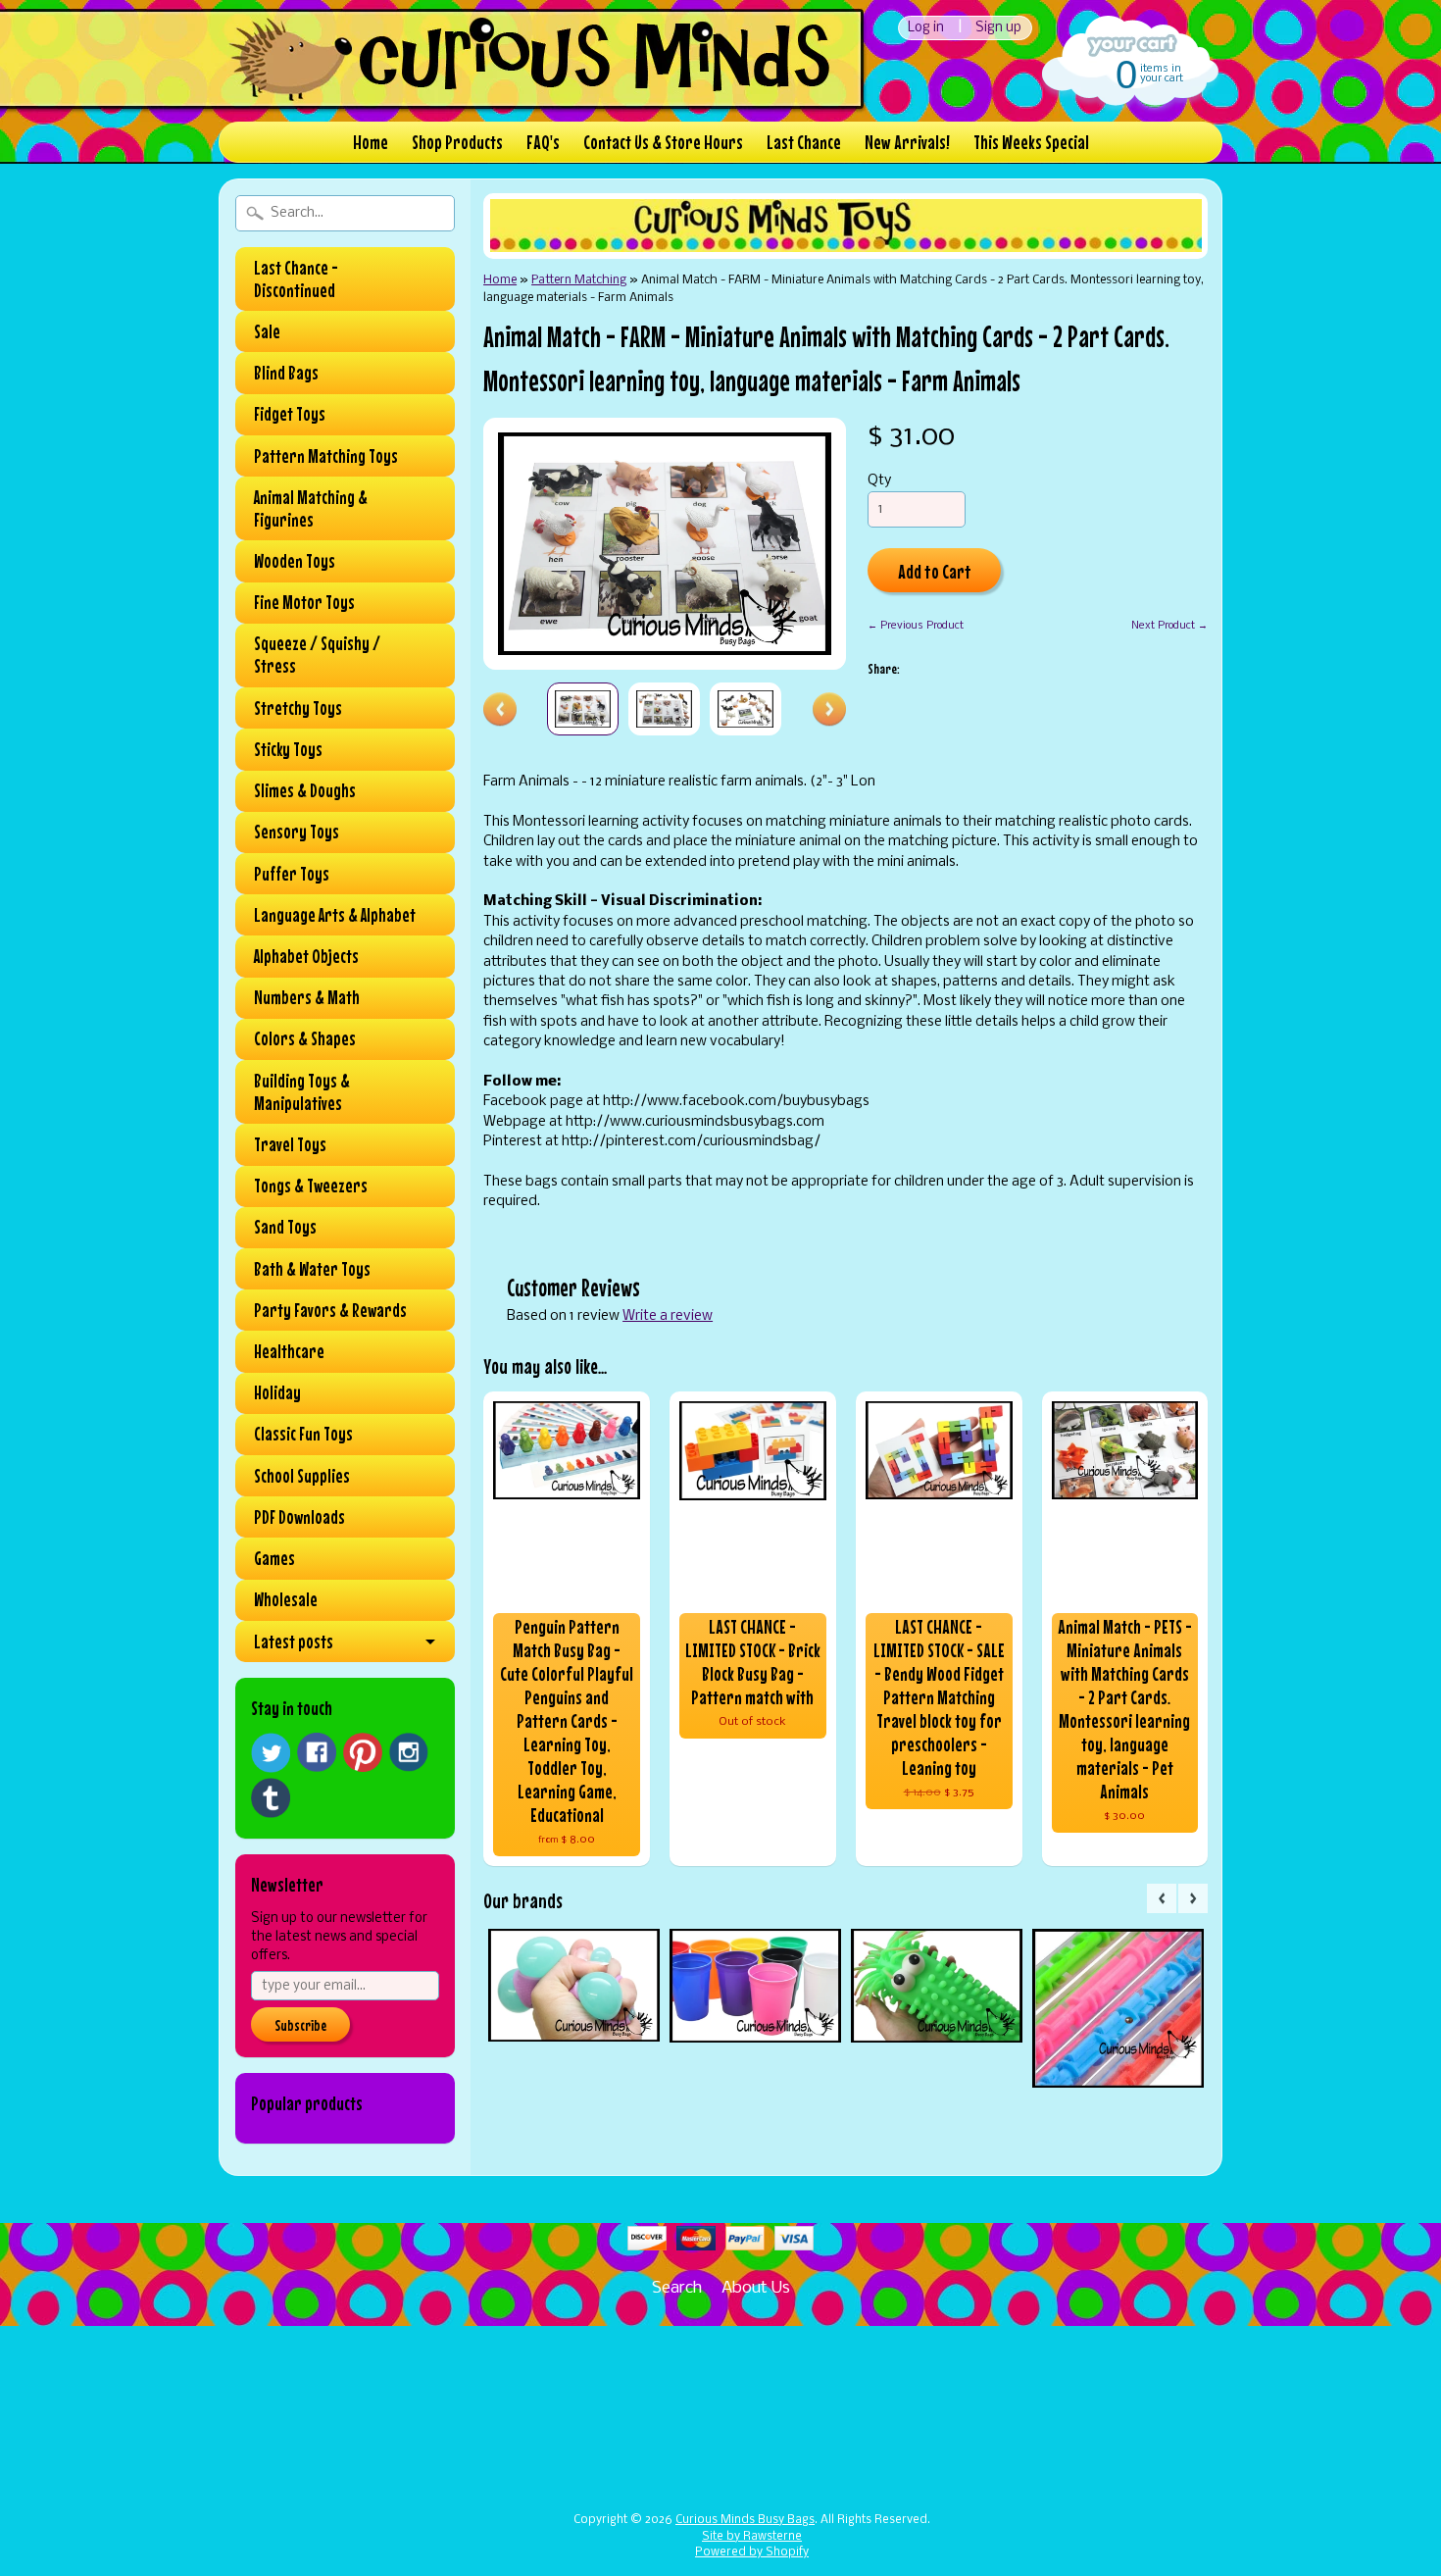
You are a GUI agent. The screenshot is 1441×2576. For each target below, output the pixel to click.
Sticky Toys (288, 749)
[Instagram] (409, 1752)
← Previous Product (916, 626)
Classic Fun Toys (303, 1434)
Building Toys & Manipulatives (302, 1092)
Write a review (668, 1316)
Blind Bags (286, 373)
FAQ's (543, 142)
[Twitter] (271, 1753)
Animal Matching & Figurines (311, 508)
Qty (879, 481)
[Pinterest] (363, 1752)
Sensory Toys (297, 832)
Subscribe (300, 2025)
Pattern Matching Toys (326, 456)
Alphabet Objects (306, 956)
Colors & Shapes (305, 1038)
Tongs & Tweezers (311, 1186)
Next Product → (1169, 626)
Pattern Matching (579, 280)
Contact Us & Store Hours (663, 142)
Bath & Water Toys (312, 1269)
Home (371, 142)
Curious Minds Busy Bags (745, 2520)
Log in (926, 28)
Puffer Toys (292, 874)
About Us (756, 2288)
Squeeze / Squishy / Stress (317, 655)
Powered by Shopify (752, 2552)
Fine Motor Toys (304, 602)
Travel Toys (290, 1144)
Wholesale (286, 1599)
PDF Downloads (299, 1517)
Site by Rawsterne (752, 2537)
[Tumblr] (271, 1798)
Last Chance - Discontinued (296, 279)
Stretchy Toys (298, 708)
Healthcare (289, 1351)
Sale (267, 331)
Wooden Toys (295, 561)
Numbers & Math (307, 997)
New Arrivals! (907, 142)
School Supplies (302, 1476)
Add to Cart (935, 571)
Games (274, 1558)
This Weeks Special (1031, 142)
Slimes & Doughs (305, 790)
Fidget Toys (290, 414)
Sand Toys (285, 1227)
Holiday (277, 1392)
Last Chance (804, 142)
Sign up (998, 28)
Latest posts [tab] (294, 1642)
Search (677, 2288)
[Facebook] (317, 1752)
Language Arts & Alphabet (335, 915)
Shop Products (457, 142)
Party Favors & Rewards (330, 1310)
